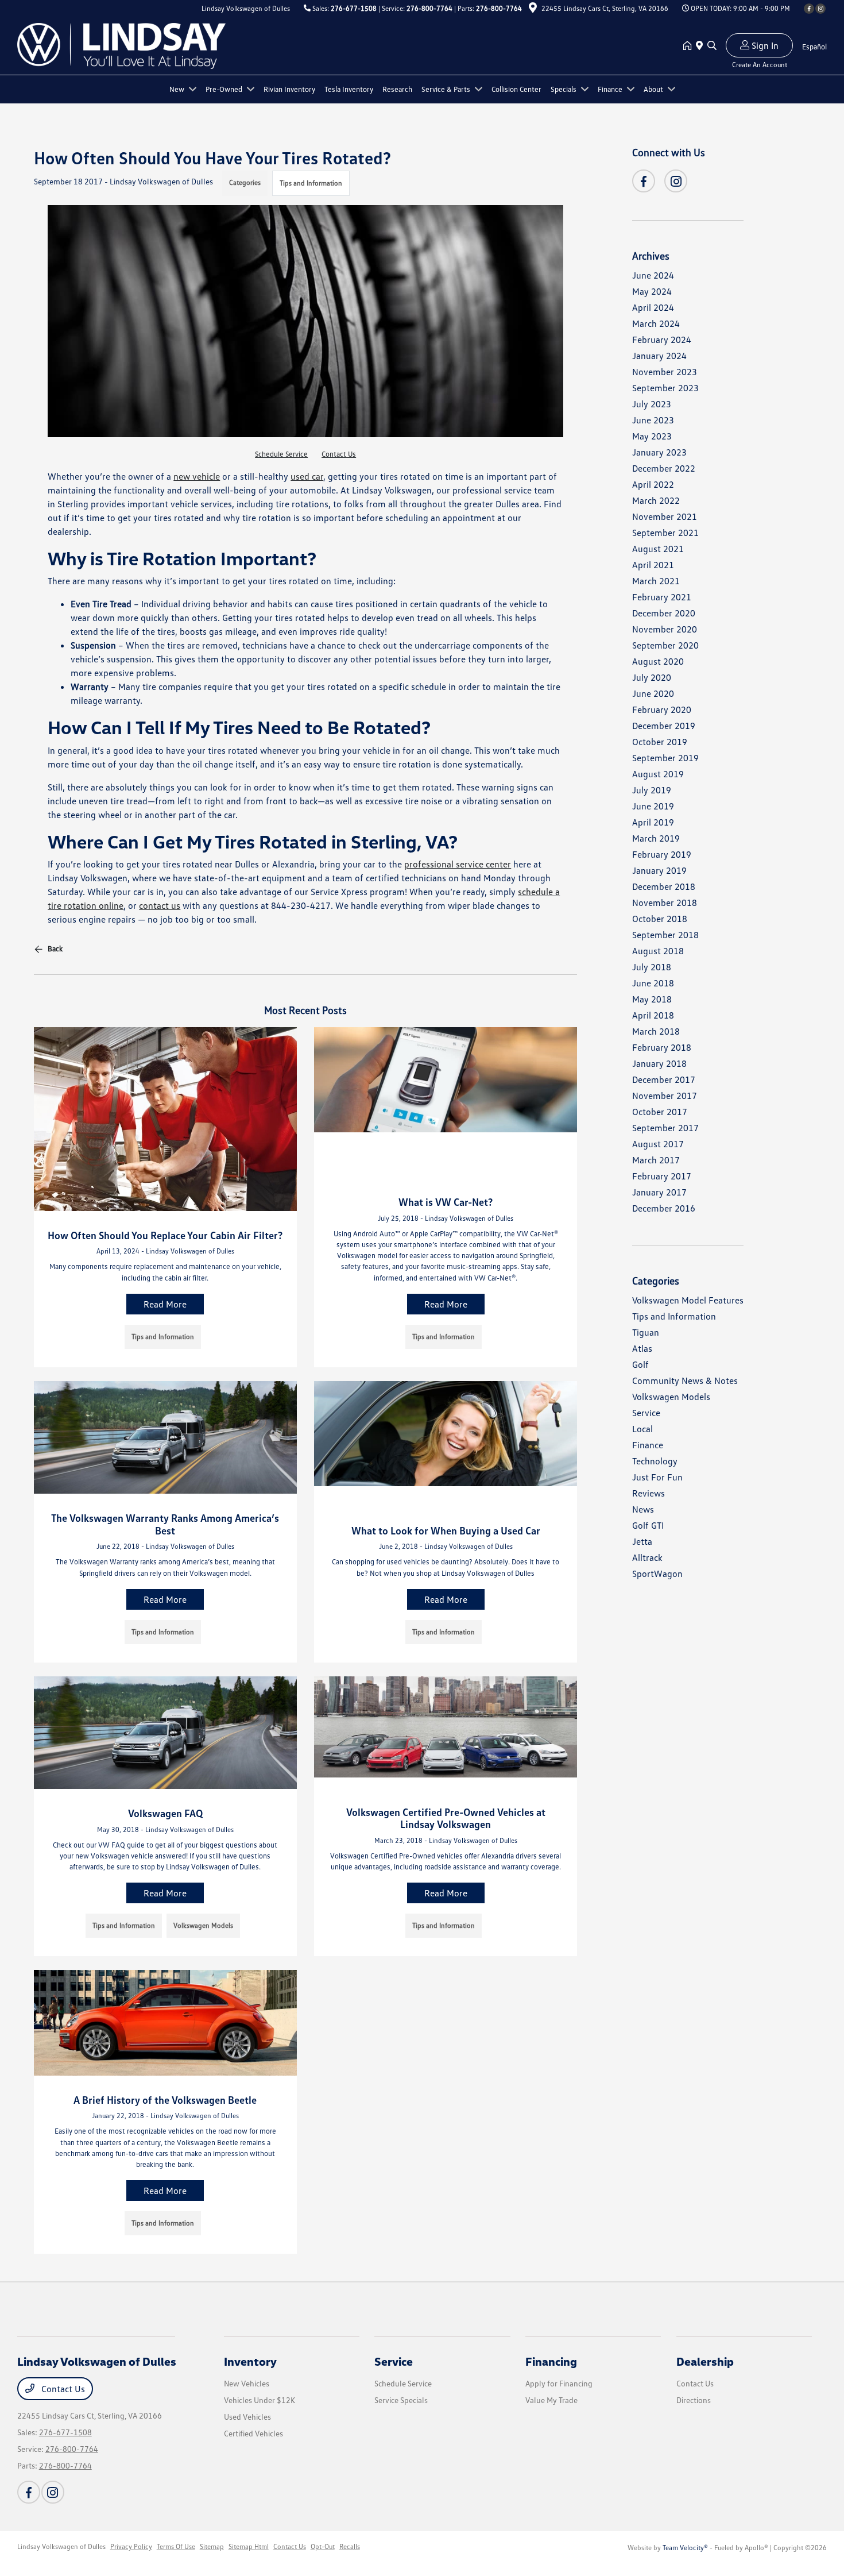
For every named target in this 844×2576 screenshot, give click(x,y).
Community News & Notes (685, 1380)
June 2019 (653, 806)
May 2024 (652, 291)
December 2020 (664, 613)
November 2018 (665, 903)
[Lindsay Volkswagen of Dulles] (122, 45)
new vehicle (197, 476)
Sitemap (212, 2546)
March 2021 (656, 581)
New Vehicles (247, 2383)
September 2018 (665, 935)
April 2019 (653, 822)
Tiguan (646, 1332)
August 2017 (658, 1144)
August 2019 (658, 774)
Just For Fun (657, 1477)
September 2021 (665, 533)
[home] (690, 46)
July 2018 (652, 967)
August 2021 (658, 549)
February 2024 (662, 340)
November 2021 (665, 516)
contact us (160, 905)
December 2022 (664, 468)
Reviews (649, 1493)
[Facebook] (809, 9)
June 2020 (653, 693)
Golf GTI (648, 1525)
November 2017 (665, 1096)
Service (646, 1413)
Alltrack (647, 1557)
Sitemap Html (249, 2546)
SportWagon (657, 1574)
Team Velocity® (685, 2548)
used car (307, 476)
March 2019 (656, 838)
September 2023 (665, 388)
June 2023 (653, 420)
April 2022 (653, 484)
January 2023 (659, 452)
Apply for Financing (559, 2383)
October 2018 (660, 919)
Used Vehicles (247, 2417)
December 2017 (664, 1079)
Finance (648, 1445)
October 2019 (660, 742)
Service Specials (401, 2400)
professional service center (458, 864)
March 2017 (656, 1160)
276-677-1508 (354, 8)
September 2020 (665, 645)
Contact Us (339, 454)
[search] (712, 46)
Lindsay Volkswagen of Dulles (61, 2546)
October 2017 (660, 1112)
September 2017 (665, 1128)
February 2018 (662, 1047)
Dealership (705, 2361)
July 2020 (652, 677)
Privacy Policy (131, 2546)
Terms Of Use (176, 2546)
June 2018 (653, 983)
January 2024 (659, 356)
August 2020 (658, 661)
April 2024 (653, 307)
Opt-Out (323, 2546)
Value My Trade (551, 2400)
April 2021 (653, 565)
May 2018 (652, 999)
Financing (551, 2361)
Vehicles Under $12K (260, 2400)
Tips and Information (311, 183)
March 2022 (656, 500)
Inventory (250, 2361)
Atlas (642, 1348)
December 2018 (664, 886)
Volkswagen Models (671, 1397)
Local (642, 1429)
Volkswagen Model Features (688, 1300)
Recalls (350, 2546)
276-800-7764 (429, 8)
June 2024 (653, 275)
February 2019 (662, 854)
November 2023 (665, 372)
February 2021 (662, 597)
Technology (655, 1461)
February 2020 (662, 709)
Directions (694, 2400)
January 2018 (659, 1063)
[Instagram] (820, 9)
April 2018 (653, 1015)
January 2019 (659, 870)
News (643, 1509)
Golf (640, 1364)
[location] (533, 9)
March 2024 (656, 323)
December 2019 (664, 726)
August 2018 (658, 951)
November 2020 (665, 629)
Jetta (642, 1541)
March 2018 (656, 1031)
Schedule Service (281, 454)
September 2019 (665, 758)
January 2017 (659, 1192)
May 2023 (652, 436)
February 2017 (662, 1176)
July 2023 (652, 404)
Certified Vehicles (253, 2433)
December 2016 (664, 1208)
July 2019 (652, 790)
